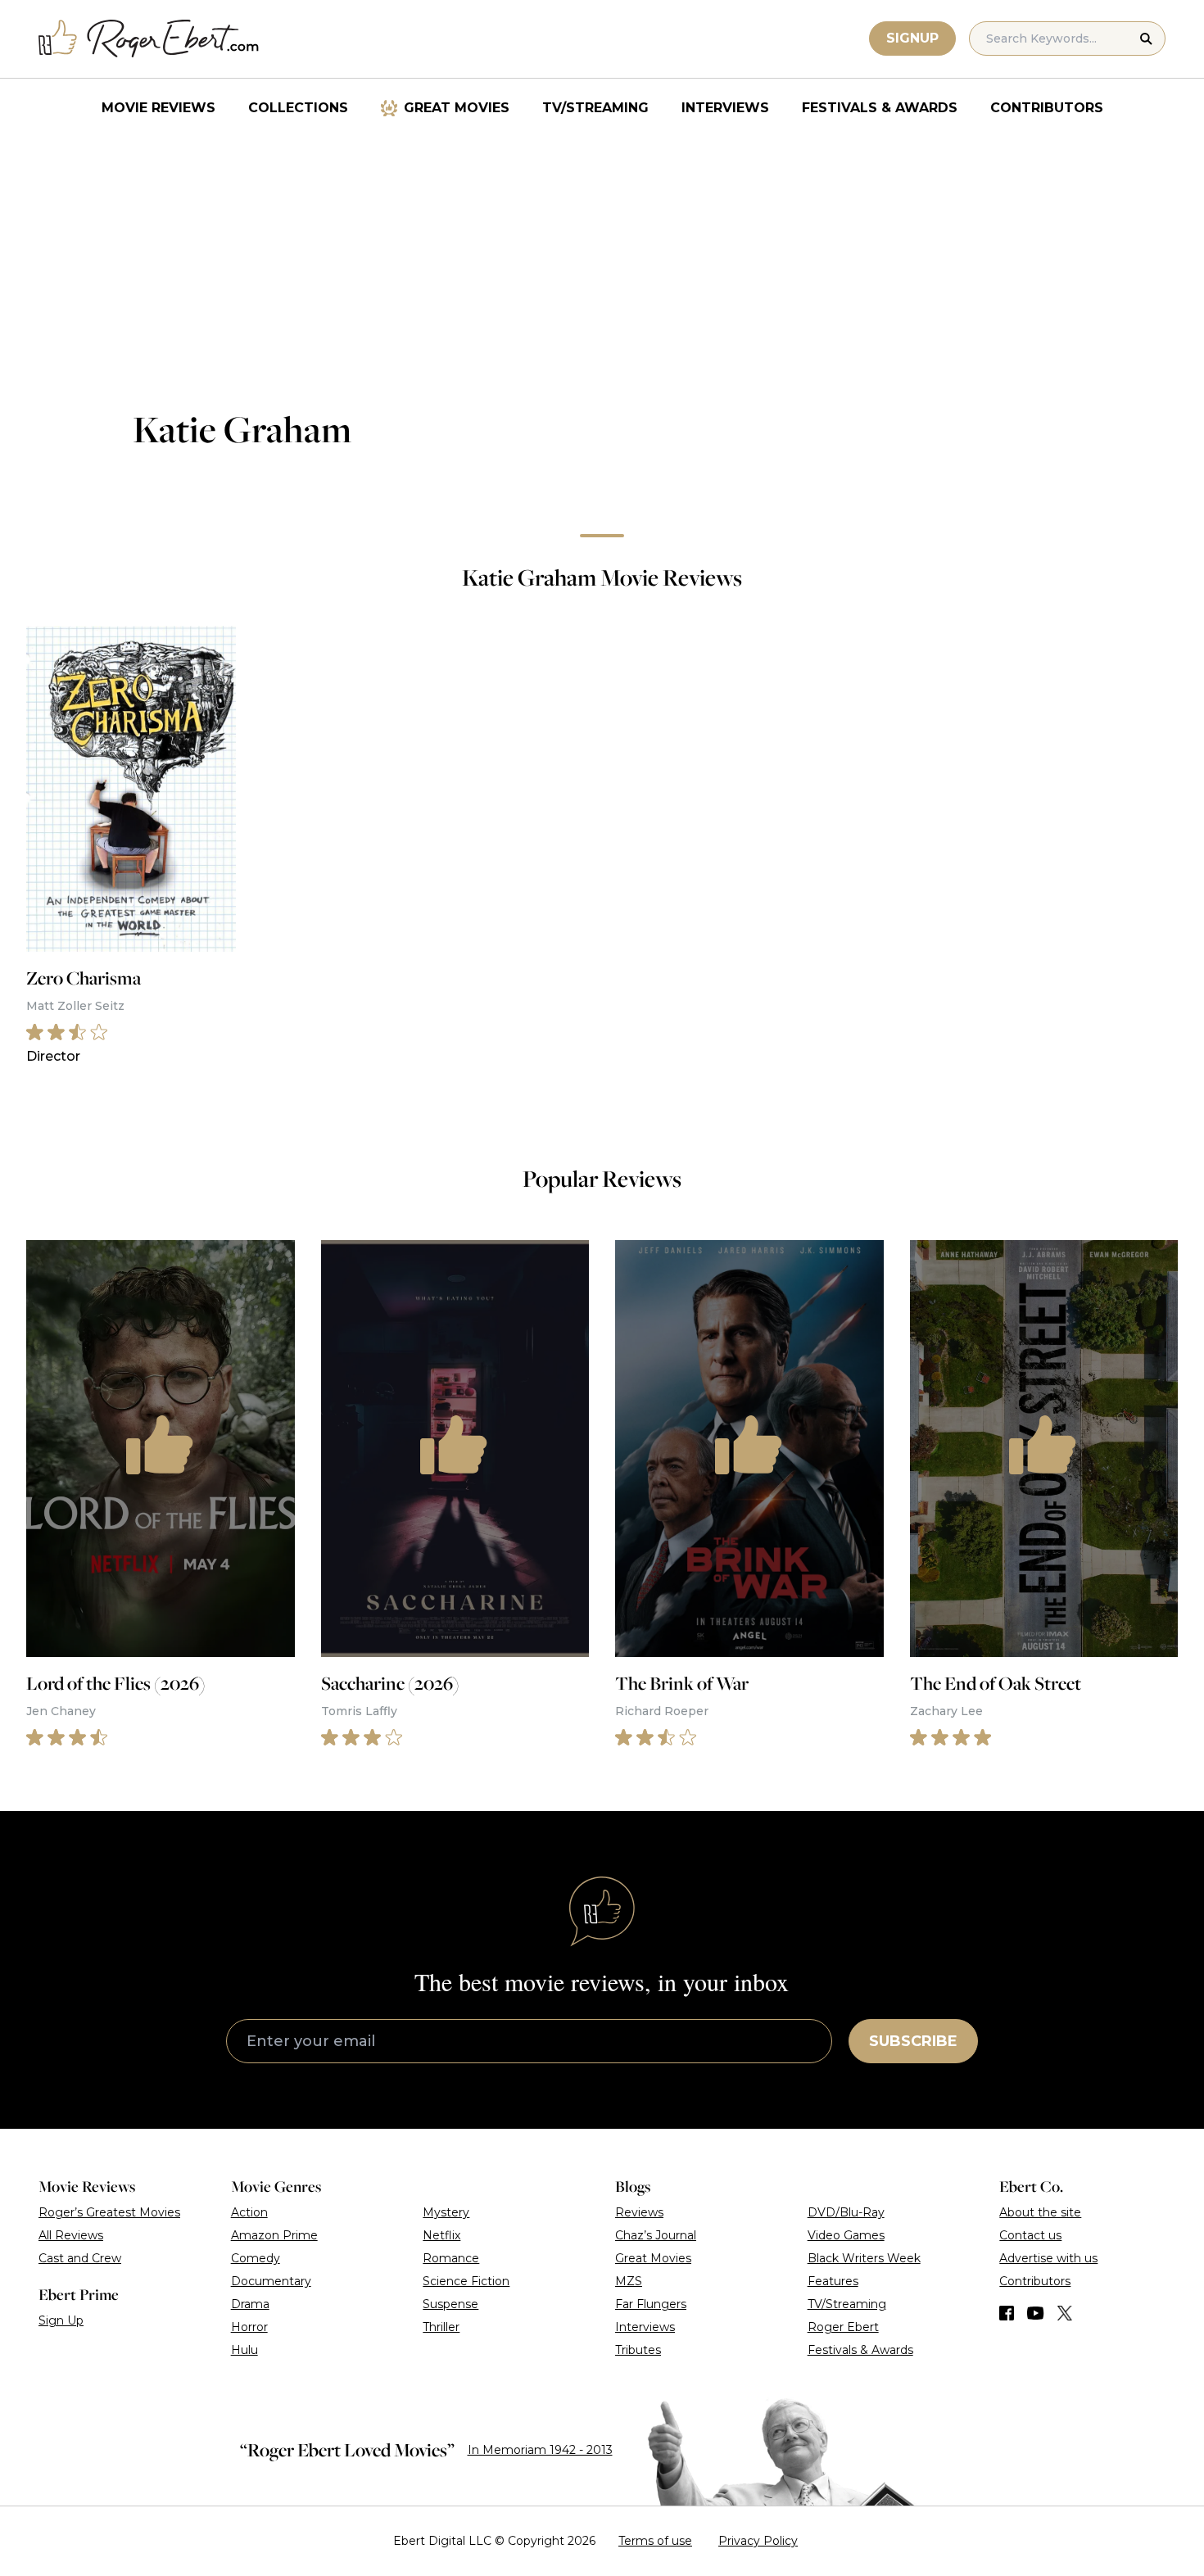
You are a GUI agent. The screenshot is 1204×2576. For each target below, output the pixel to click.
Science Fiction (466, 2281)
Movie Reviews (158, 108)
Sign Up (61, 2320)
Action (249, 2212)
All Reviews (71, 2235)
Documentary (271, 2281)
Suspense (450, 2304)
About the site (1040, 2212)
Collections (298, 108)
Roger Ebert (843, 2327)
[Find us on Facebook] (1007, 2313)
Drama (250, 2304)
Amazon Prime (274, 2235)
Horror (249, 2327)
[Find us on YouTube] (1036, 2313)
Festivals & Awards (880, 108)
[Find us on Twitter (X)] (1065, 2313)
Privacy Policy (758, 2541)
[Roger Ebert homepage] (149, 39)
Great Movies (457, 108)
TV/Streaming (595, 108)
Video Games (846, 2235)
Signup (912, 38)
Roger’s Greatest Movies (109, 2212)
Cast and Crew (80, 2258)
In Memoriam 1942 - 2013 (540, 2450)
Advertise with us (1048, 2258)
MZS (629, 2281)
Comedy (256, 2258)
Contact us (1030, 2235)
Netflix (441, 2235)
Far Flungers (651, 2304)
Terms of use (655, 2541)
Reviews (639, 2212)
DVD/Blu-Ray (846, 2212)
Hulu (244, 2350)
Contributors (1047, 108)
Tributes (638, 2350)
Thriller (441, 2327)
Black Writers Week (864, 2258)
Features (833, 2281)
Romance (451, 2258)
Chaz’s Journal (656, 2235)
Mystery (446, 2212)
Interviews (725, 108)
